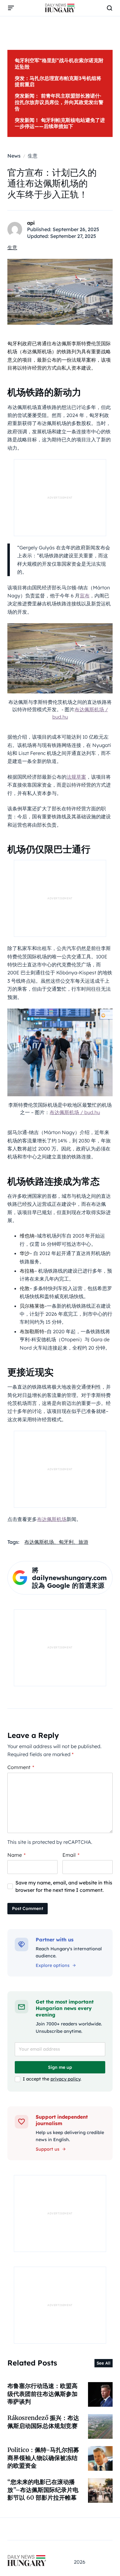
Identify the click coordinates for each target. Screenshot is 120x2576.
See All (104, 2363)
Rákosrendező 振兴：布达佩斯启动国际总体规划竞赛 (43, 2422)
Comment (21, 1767)
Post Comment (28, 1908)
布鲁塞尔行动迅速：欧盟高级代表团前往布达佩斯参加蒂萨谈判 (42, 2394)
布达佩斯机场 (52, 1519)
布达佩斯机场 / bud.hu (75, 1112)
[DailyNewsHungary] (60, 8)
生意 (12, 247)
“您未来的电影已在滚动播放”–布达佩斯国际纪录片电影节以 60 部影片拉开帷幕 (43, 2490)
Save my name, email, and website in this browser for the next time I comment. (64, 1886)
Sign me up (60, 2067)
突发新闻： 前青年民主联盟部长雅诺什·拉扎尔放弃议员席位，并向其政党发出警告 (59, 102)
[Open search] (110, 8)
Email (71, 1855)
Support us (48, 2149)
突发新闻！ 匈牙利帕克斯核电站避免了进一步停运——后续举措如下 (60, 123)
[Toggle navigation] (11, 8)
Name (16, 1855)
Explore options (53, 1965)
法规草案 (76, 777)
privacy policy (65, 2079)
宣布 (85, 596)
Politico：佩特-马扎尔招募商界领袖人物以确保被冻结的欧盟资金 (43, 2458)
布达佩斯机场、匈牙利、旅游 (56, 1542)
